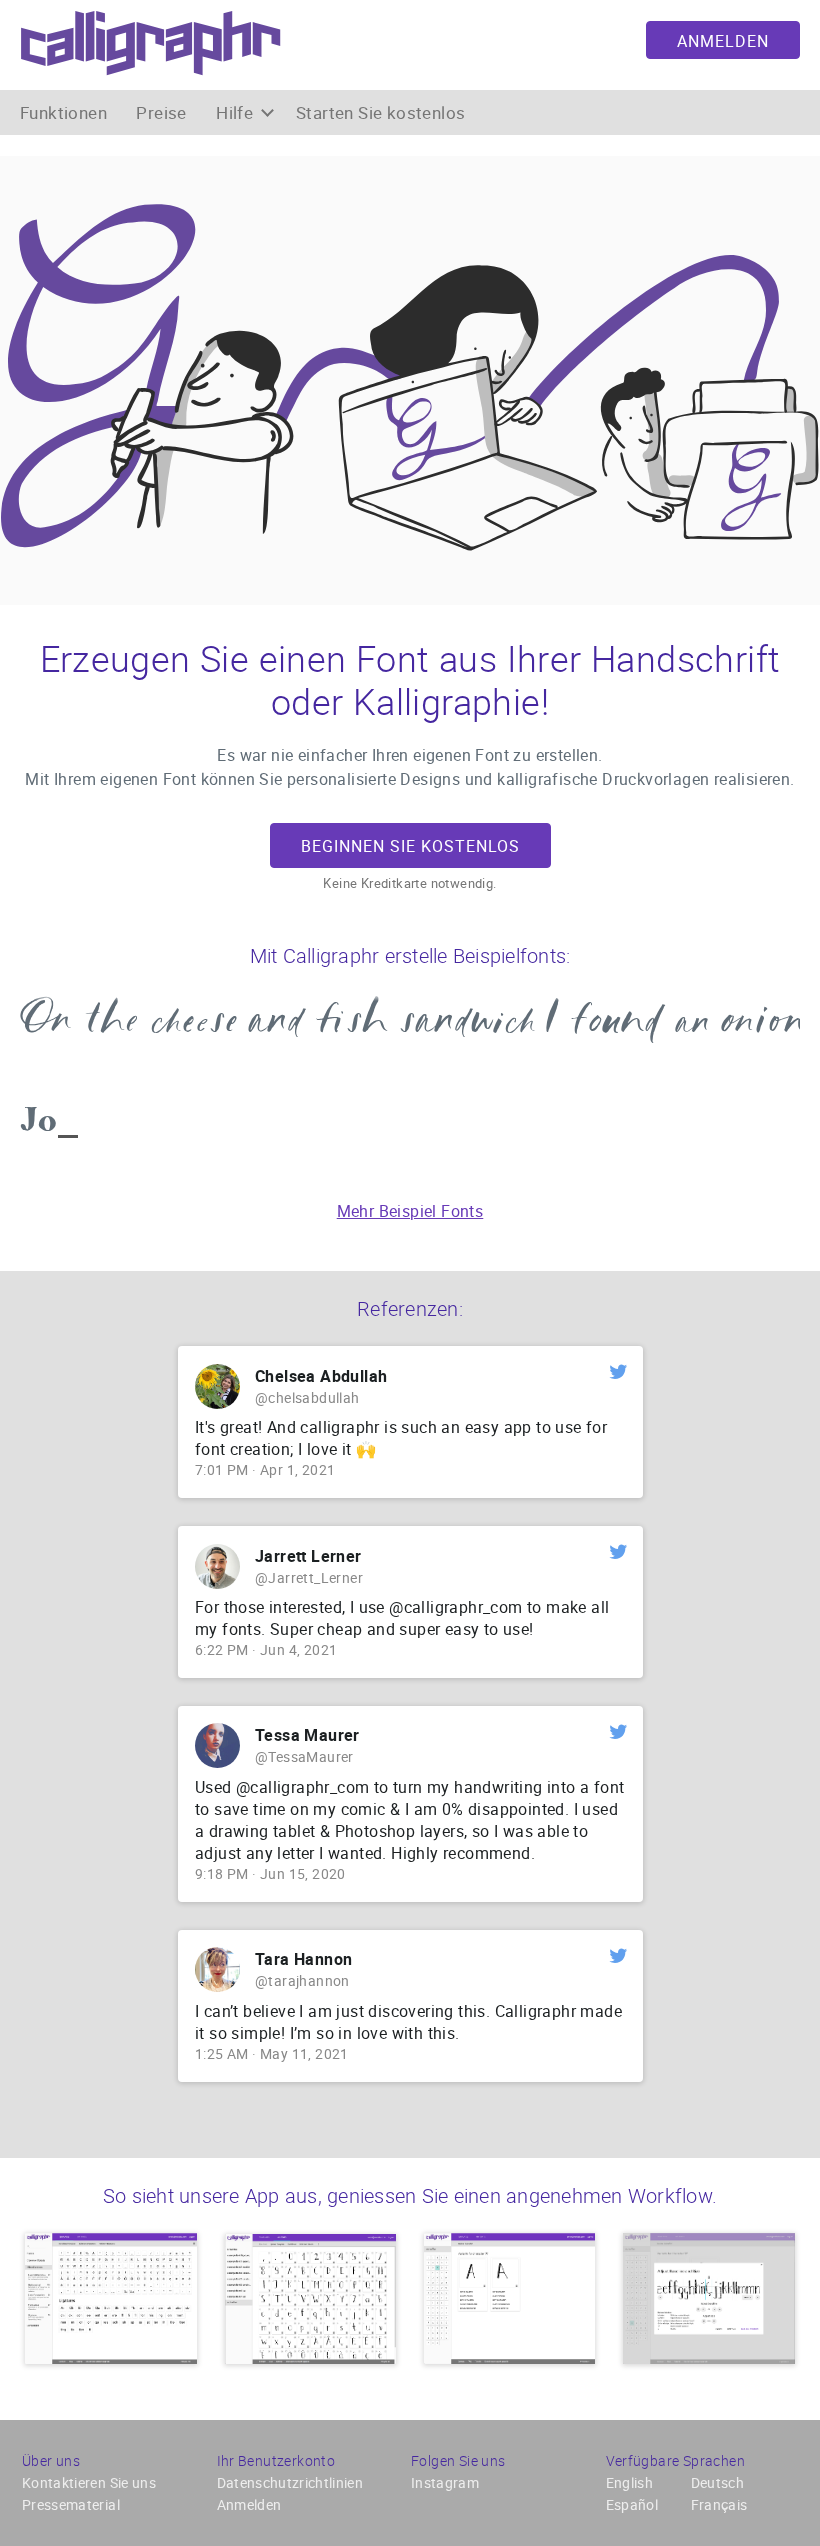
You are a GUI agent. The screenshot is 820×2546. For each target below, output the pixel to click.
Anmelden (723, 41)
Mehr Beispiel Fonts (410, 1211)
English (629, 2482)
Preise (161, 112)
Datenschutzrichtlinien (290, 2482)
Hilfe (236, 112)
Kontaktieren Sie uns (89, 2482)
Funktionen (63, 112)
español (632, 2504)
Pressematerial (71, 2504)
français (719, 2504)
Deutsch (717, 2482)
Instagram (445, 2482)
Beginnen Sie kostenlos (410, 846)
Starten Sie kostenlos (380, 112)
